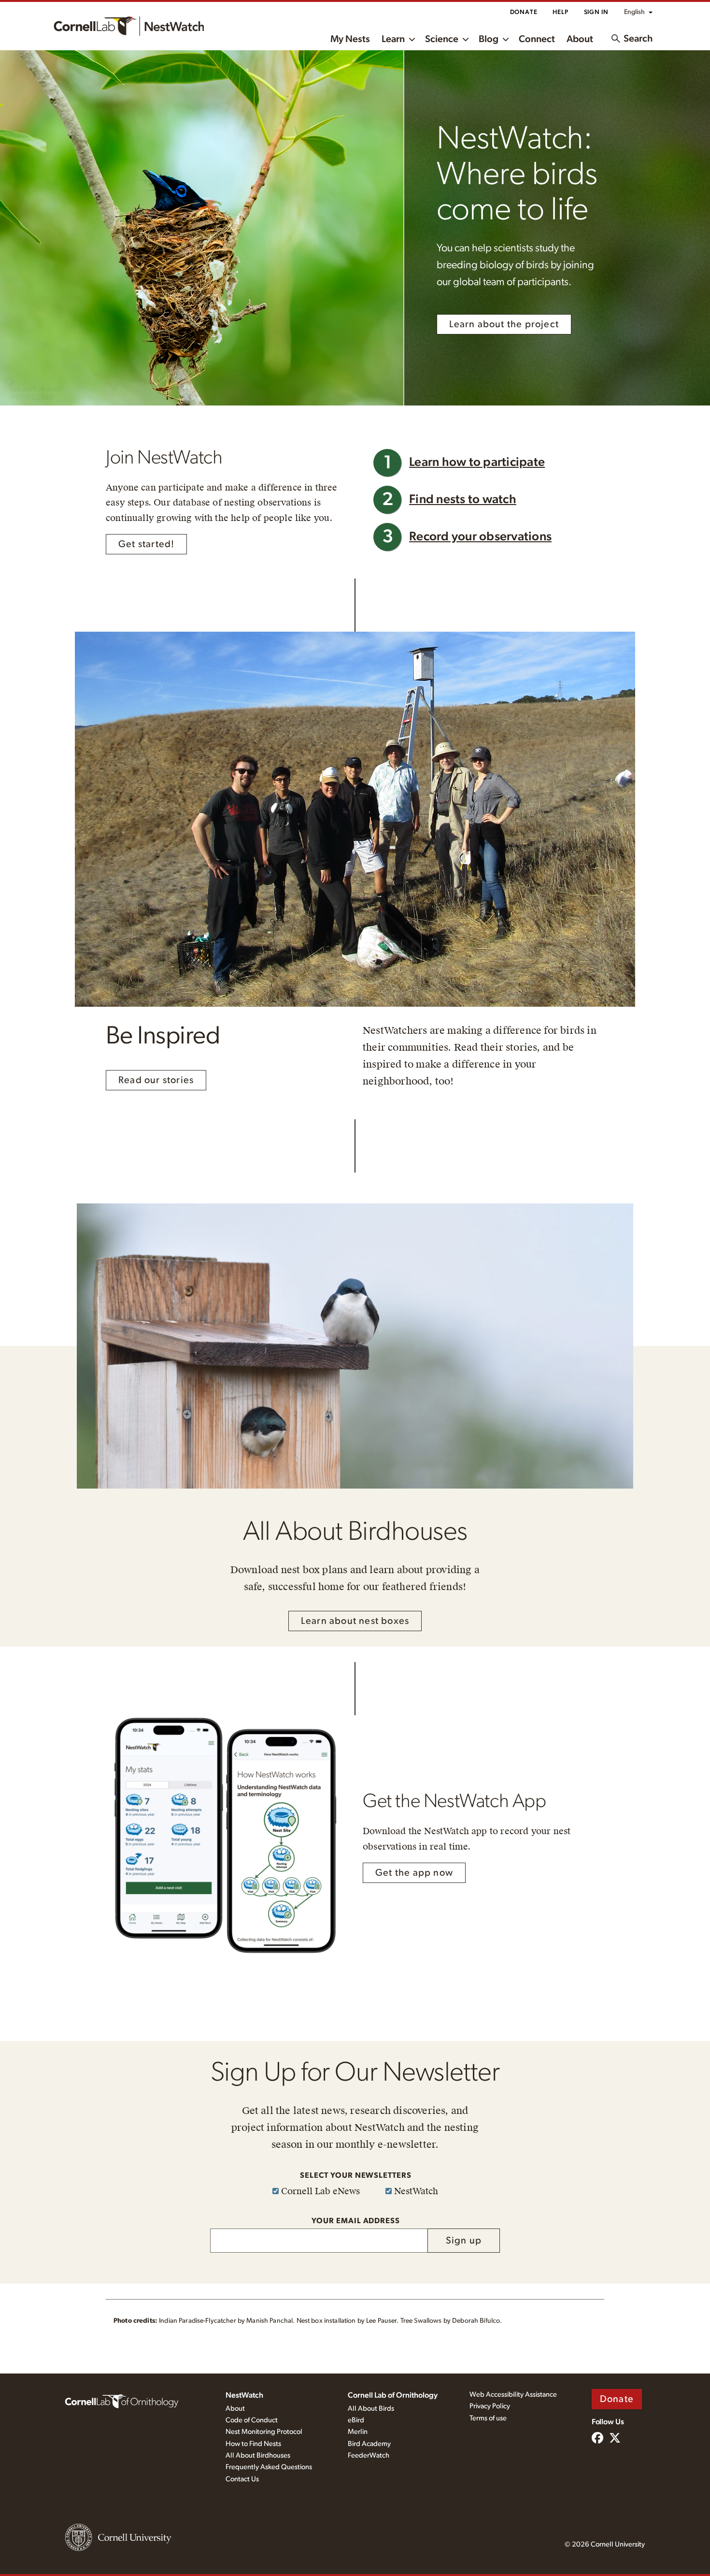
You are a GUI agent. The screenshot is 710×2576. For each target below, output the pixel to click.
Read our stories (156, 1080)
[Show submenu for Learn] (412, 39)
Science (442, 39)
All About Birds (371, 2409)
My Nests (350, 39)
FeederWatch (369, 2455)
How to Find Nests (253, 2444)
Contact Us (242, 2479)
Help (560, 12)
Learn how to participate (477, 462)
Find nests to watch (463, 499)
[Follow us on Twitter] (615, 2439)
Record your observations (480, 537)
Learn (393, 39)
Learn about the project (504, 324)
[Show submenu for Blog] (506, 39)
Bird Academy (369, 2444)
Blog (489, 39)
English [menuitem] (634, 12)
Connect (537, 39)
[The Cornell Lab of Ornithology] (122, 2401)
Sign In (596, 12)
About (580, 39)
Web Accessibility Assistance (513, 2395)
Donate (524, 12)
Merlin (358, 2432)
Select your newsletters (356, 2175)
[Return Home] (129, 26)
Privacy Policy (490, 2406)
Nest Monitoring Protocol (264, 2432)
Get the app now (414, 1873)
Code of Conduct (252, 2420)
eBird (356, 2420)
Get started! (146, 544)
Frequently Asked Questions (269, 2467)
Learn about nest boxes (355, 1621)
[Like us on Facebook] (597, 2439)
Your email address (356, 2221)
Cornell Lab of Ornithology (393, 2395)
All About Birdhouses (258, 2455)
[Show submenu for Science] (466, 39)
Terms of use (488, 2418)
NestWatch (244, 2395)
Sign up (464, 2241)
